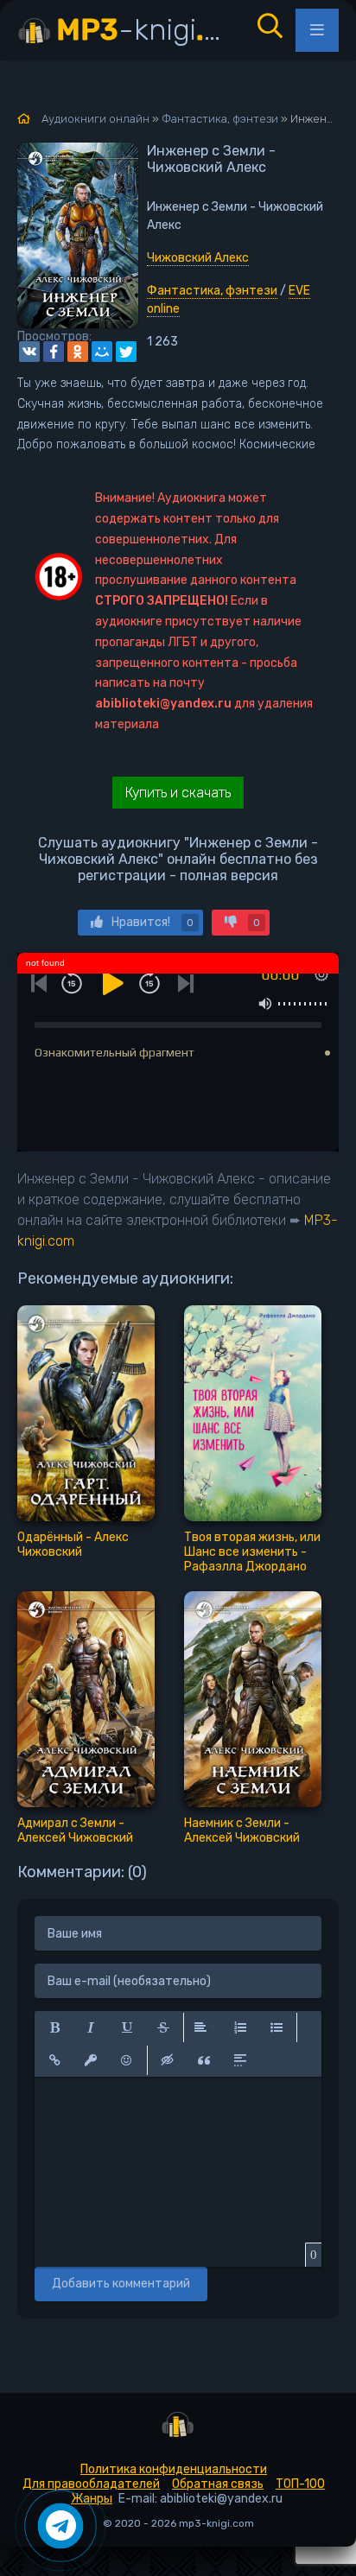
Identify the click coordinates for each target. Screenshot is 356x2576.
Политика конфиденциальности (174, 2469)
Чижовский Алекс (198, 258)
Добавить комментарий (121, 2284)
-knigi (144, 30)
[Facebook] (54, 352)
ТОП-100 (300, 2484)
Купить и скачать (178, 793)
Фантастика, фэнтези (212, 291)
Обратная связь (218, 2484)
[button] (54, 2027)
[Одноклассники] (78, 352)
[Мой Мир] (102, 352)
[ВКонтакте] (29, 352)
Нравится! (153, 922)
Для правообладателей (91, 2484)
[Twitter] (126, 352)
